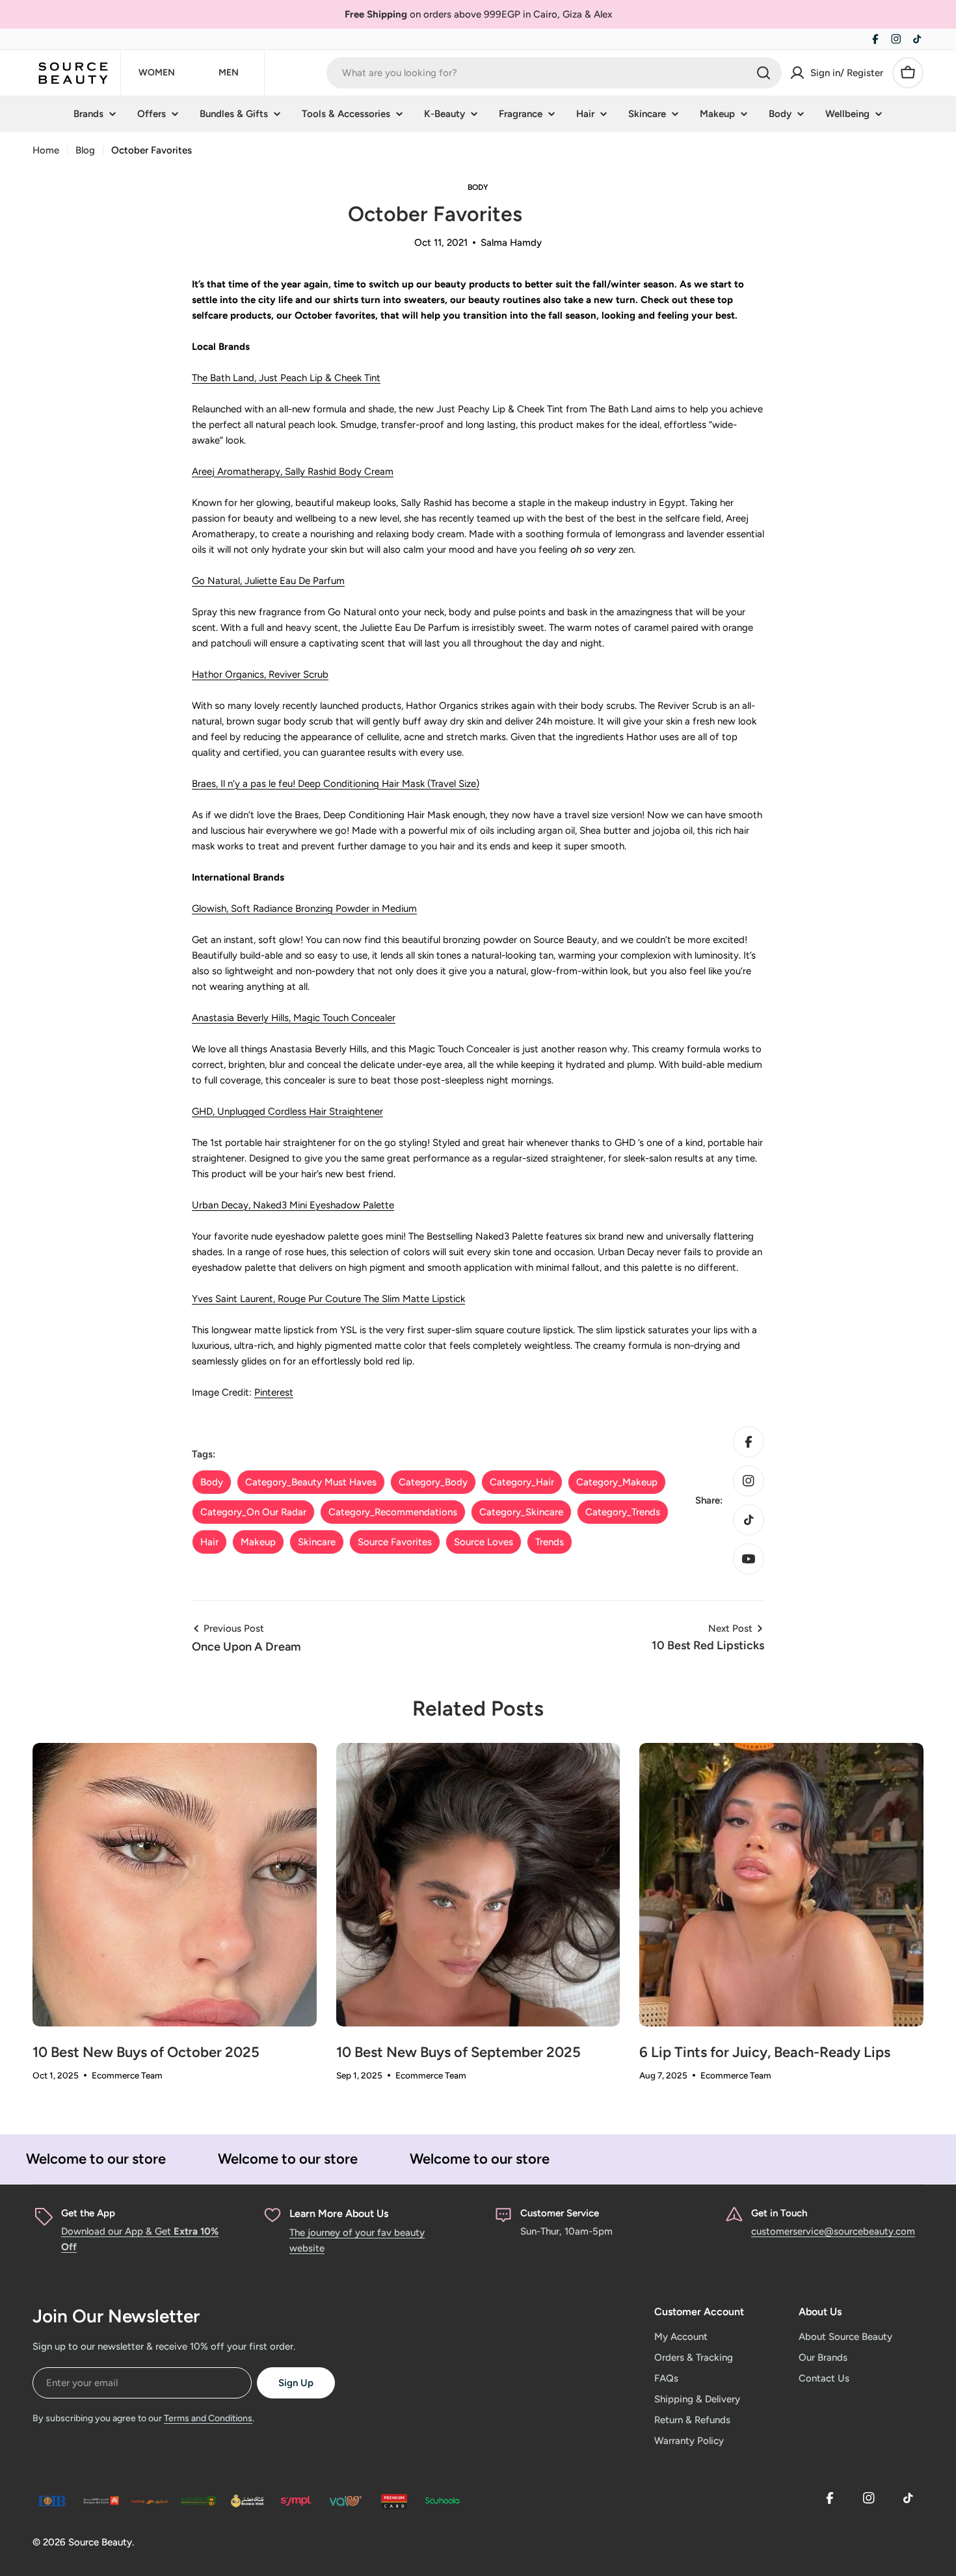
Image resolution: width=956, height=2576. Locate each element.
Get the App (88, 2213)
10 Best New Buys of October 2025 (146, 2052)
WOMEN (157, 73)
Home (46, 150)
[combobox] (554, 73)
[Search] (763, 73)
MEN (229, 73)
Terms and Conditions (208, 2418)
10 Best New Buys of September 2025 (458, 2052)
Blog (85, 150)
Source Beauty (100, 2542)
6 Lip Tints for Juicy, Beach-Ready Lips (765, 2052)
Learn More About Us (339, 2213)
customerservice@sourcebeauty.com (833, 2231)
